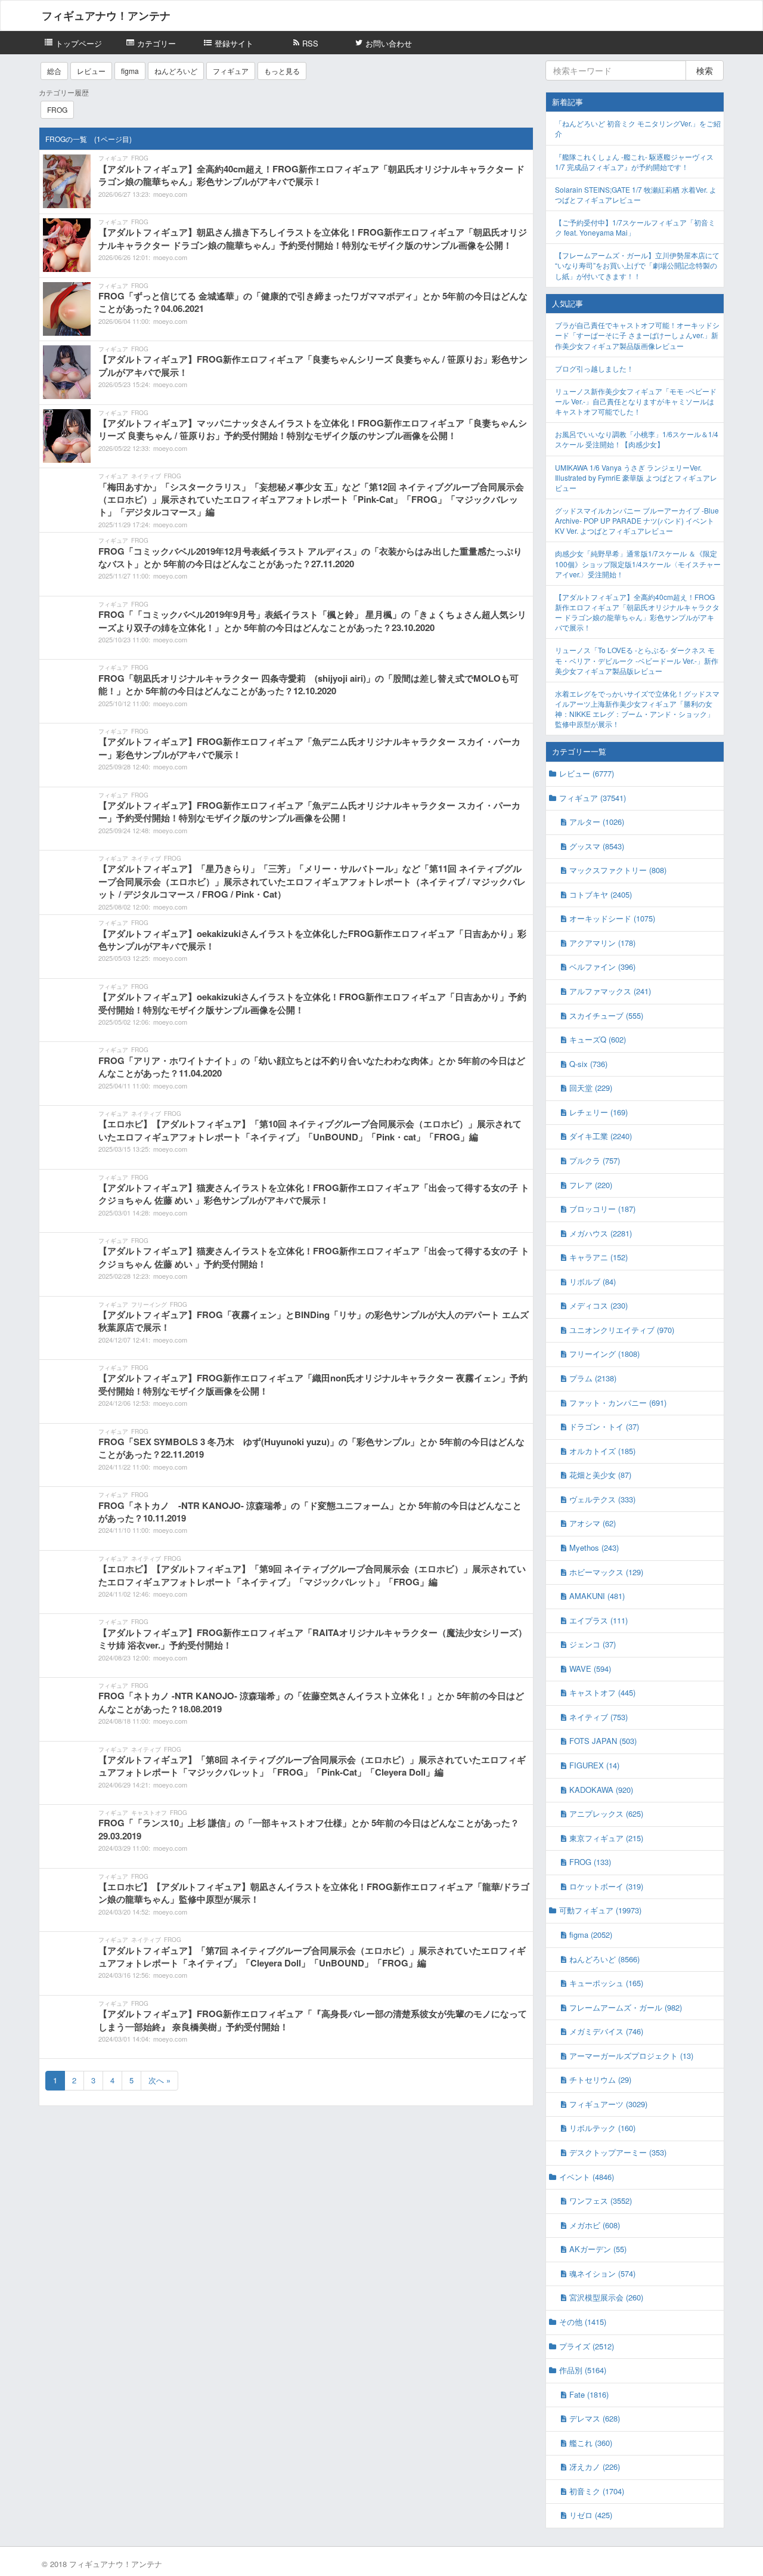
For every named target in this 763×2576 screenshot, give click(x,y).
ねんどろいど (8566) (604, 1959)
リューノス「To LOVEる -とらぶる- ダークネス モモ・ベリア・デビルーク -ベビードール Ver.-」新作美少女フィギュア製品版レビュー (637, 660)
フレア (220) (591, 1185)
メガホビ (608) (595, 2225)
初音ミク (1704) (597, 2491)
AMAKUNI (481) (597, 1596)
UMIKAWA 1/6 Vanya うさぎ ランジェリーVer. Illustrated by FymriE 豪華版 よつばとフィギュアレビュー (636, 477)
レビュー (91, 71)
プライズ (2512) (587, 2346)
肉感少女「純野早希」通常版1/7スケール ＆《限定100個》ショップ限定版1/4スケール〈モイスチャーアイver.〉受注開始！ (638, 563)
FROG (57, 109)
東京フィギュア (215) (606, 1838)
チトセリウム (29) (600, 2079)
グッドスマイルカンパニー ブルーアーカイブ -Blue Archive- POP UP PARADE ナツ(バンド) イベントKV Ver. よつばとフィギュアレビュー (637, 520)
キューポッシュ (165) (606, 1983)
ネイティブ (146, 476)
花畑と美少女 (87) (600, 1475)
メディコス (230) (598, 1305)
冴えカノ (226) (595, 2467)
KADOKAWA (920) (601, 1790)
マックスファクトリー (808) (618, 870)
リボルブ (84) (593, 1281)
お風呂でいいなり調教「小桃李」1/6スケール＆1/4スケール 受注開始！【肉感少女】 (637, 439)
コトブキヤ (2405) (601, 894)
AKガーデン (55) (598, 2249)
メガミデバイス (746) (606, 2031)
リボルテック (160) (602, 2128)
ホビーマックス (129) (606, 1572)
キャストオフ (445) (602, 1692)
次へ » (159, 2080)
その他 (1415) (583, 2322)
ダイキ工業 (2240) (601, 1136)
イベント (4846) (587, 2177)
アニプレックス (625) (606, 1813)
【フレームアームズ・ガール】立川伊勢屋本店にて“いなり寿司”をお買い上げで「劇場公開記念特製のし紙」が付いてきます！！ (637, 265)
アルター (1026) (597, 822)
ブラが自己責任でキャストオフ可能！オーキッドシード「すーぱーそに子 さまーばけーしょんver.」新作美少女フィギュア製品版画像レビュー (637, 335)
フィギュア (231, 71)
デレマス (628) (595, 2418)
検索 (705, 70)
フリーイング (149, 1304)
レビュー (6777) (587, 773)
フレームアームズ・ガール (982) (626, 2007)
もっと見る (282, 71)
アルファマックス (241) (610, 991)
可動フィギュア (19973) (600, 1910)
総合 (54, 71)
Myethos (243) (594, 1547)
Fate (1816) (589, 2394)
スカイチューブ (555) (606, 1015)
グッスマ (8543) (597, 846)
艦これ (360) (591, 2443)
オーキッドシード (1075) (612, 918)
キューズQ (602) (598, 1039)
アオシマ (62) (593, 1523)
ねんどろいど (176, 71)
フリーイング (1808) (604, 1354)
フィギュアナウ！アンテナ (106, 16)
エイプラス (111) (598, 1620)
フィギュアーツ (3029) (608, 2104)
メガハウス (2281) (601, 1233)
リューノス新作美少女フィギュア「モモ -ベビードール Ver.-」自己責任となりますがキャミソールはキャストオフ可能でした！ (636, 401)
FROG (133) (590, 1862)
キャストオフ (149, 1813)
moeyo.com (170, 194)
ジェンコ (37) (593, 1644)
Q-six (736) (588, 1064)
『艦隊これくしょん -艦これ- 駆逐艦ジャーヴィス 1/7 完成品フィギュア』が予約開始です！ (634, 162)
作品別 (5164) (583, 2370)
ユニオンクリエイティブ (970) (622, 1330)
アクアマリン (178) (602, 943)
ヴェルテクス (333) (602, 1499)
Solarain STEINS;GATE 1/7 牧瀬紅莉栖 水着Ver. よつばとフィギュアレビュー (636, 194)
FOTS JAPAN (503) (603, 1741)
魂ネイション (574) (602, 2273)
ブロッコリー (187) (602, 1209)
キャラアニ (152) (598, 1257)
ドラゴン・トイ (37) (604, 1426)
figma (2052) (591, 1935)
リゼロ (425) (591, 2515)
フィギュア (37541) (593, 798)
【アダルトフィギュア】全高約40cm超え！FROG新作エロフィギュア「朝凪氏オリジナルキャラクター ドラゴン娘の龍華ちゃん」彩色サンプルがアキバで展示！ (637, 612)
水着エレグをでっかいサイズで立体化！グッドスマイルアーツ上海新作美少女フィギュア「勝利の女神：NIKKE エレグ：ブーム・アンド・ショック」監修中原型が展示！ (637, 709)
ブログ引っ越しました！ (594, 368)
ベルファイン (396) (602, 967)
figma (130, 71)
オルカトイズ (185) (602, 1451)
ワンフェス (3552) (601, 2201)
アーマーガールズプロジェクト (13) (631, 2056)
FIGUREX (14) (594, 1765)
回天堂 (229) (591, 1088)
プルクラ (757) (595, 1160)
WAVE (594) (590, 1669)
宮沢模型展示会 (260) (606, 2297)
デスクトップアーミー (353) (618, 2152)
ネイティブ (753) (598, 1717)
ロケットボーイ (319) (606, 1886)
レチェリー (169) (598, 1112)
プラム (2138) (593, 1378)
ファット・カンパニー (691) (618, 1403)
